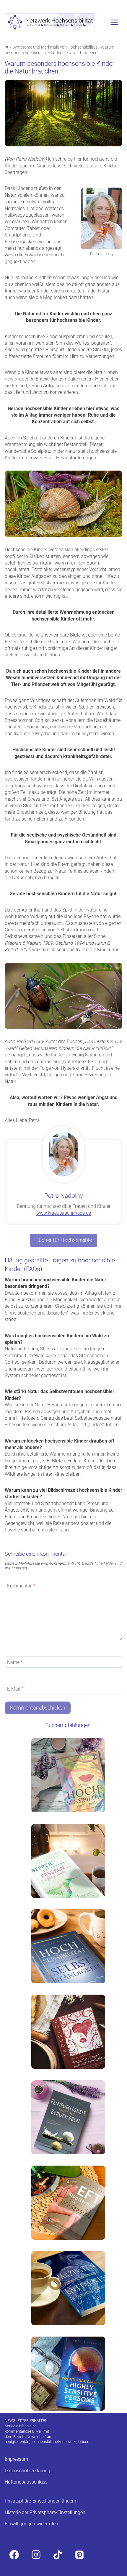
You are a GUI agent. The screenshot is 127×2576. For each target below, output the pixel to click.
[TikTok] (58, 2555)
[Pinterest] (79, 2555)
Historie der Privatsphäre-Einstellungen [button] (45, 2512)
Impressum (16, 2459)
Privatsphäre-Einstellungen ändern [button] (40, 2501)
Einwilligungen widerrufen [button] (31, 2524)
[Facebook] (14, 2555)
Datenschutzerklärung (27, 2470)
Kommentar (21, 1586)
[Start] (7, 47)
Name (15, 1662)
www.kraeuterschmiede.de (64, 1213)
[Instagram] (36, 2555)
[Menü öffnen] (114, 22)
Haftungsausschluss (26, 2482)
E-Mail (15, 1689)
